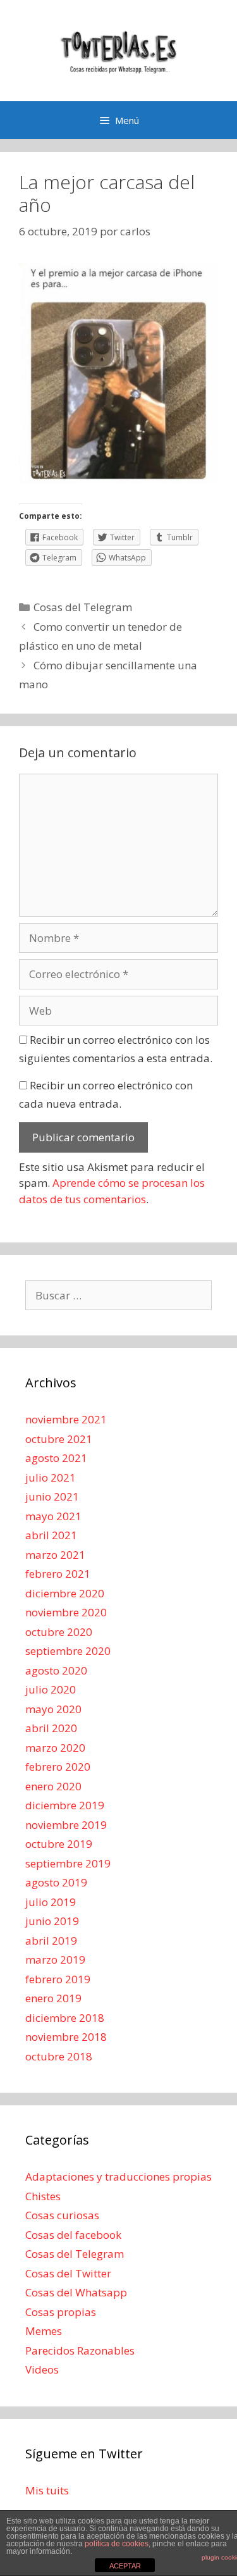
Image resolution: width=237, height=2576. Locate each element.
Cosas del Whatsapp (76, 2292)
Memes (44, 2331)
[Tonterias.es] (119, 50)
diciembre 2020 (65, 1593)
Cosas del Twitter (68, 2273)
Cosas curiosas (62, 2215)
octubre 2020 (59, 1632)
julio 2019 (51, 1902)
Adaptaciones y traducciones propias (118, 2177)
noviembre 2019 (66, 1825)
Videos (42, 2369)
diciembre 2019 (65, 1805)
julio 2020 (51, 1689)
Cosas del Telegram (83, 607)
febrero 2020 (58, 1767)
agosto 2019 (56, 1882)
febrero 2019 (58, 1979)
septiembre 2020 (68, 1651)
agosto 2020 (56, 1670)
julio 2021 (51, 1477)
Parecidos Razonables (80, 2350)
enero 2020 (53, 1786)
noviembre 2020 (66, 1612)
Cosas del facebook (73, 2235)
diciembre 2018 (65, 2018)
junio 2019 (52, 1921)
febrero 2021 (58, 1574)
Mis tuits (47, 2490)
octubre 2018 (59, 2056)
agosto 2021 (56, 1458)
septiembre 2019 (68, 1863)
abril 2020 (51, 1728)
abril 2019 (51, 1941)
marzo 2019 (55, 1960)
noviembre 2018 (66, 2037)
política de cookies (117, 2544)
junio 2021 (52, 1496)
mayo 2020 (53, 1709)
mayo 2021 (53, 1516)
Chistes (43, 2196)
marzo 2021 (55, 1555)
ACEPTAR (125, 2566)
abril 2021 (51, 1535)
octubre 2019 (59, 1844)
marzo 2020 (55, 1748)
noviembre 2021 (66, 1419)
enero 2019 (53, 1998)
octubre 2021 (59, 1439)
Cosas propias (61, 2312)
